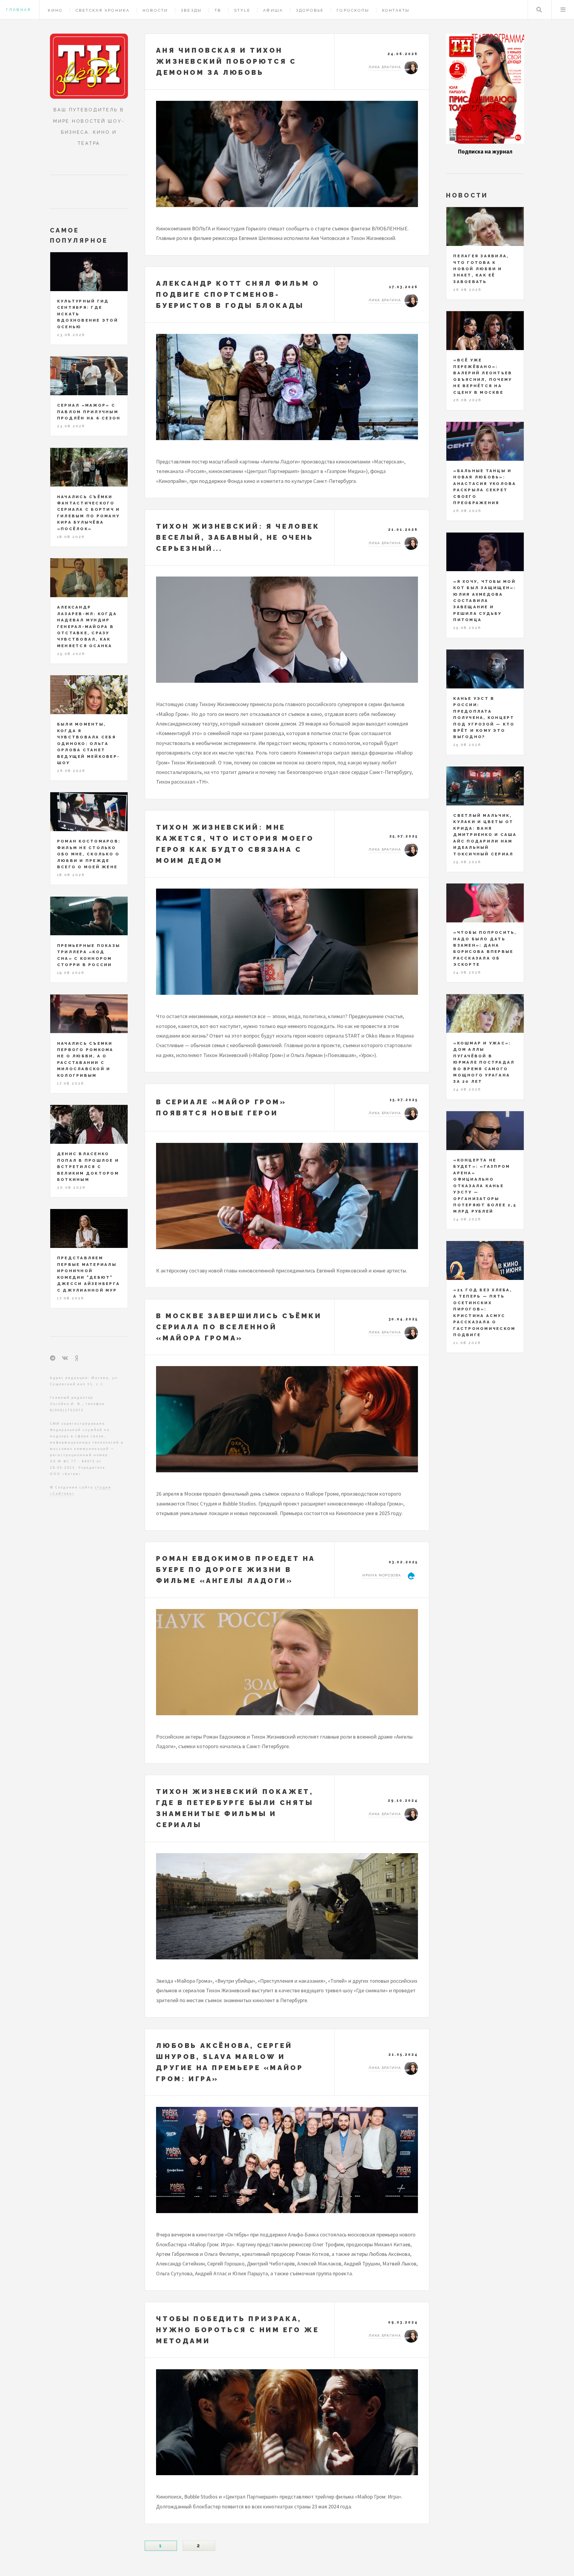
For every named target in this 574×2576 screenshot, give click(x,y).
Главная (18, 10)
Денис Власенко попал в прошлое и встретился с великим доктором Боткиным (88, 1167)
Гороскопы (353, 10)
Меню (563, 10)
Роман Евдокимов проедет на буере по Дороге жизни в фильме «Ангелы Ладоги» (236, 1570)
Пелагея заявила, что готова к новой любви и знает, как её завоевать (481, 269)
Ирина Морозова (382, 1575)
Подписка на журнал (485, 152)
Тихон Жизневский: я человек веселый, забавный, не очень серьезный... (238, 537)
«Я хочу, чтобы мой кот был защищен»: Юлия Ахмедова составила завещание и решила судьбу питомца (484, 601)
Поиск (539, 10)
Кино (55, 10)
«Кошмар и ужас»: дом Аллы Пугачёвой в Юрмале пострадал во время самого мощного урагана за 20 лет (484, 1062)
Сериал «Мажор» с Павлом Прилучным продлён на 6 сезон (89, 412)
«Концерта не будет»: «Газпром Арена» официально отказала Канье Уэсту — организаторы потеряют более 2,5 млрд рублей (485, 1186)
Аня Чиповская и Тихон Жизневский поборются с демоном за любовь (226, 61)
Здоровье (310, 10)
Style (242, 10)
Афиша (273, 10)
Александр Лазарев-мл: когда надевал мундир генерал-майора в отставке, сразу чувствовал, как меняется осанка (87, 626)
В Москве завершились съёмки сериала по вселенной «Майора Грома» (239, 1327)
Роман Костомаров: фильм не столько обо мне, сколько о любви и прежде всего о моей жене (89, 854)
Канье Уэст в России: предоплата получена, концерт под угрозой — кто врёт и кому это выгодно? (484, 718)
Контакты (396, 10)
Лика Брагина (385, 67)
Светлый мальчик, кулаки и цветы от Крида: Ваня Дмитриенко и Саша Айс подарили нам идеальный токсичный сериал (485, 835)
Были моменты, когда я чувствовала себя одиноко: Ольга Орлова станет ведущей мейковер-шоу (88, 743)
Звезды (191, 10)
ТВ (218, 10)
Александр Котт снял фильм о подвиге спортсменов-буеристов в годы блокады (238, 294)
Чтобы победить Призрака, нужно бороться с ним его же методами (238, 2330)
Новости (155, 10)
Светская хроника (103, 10)
